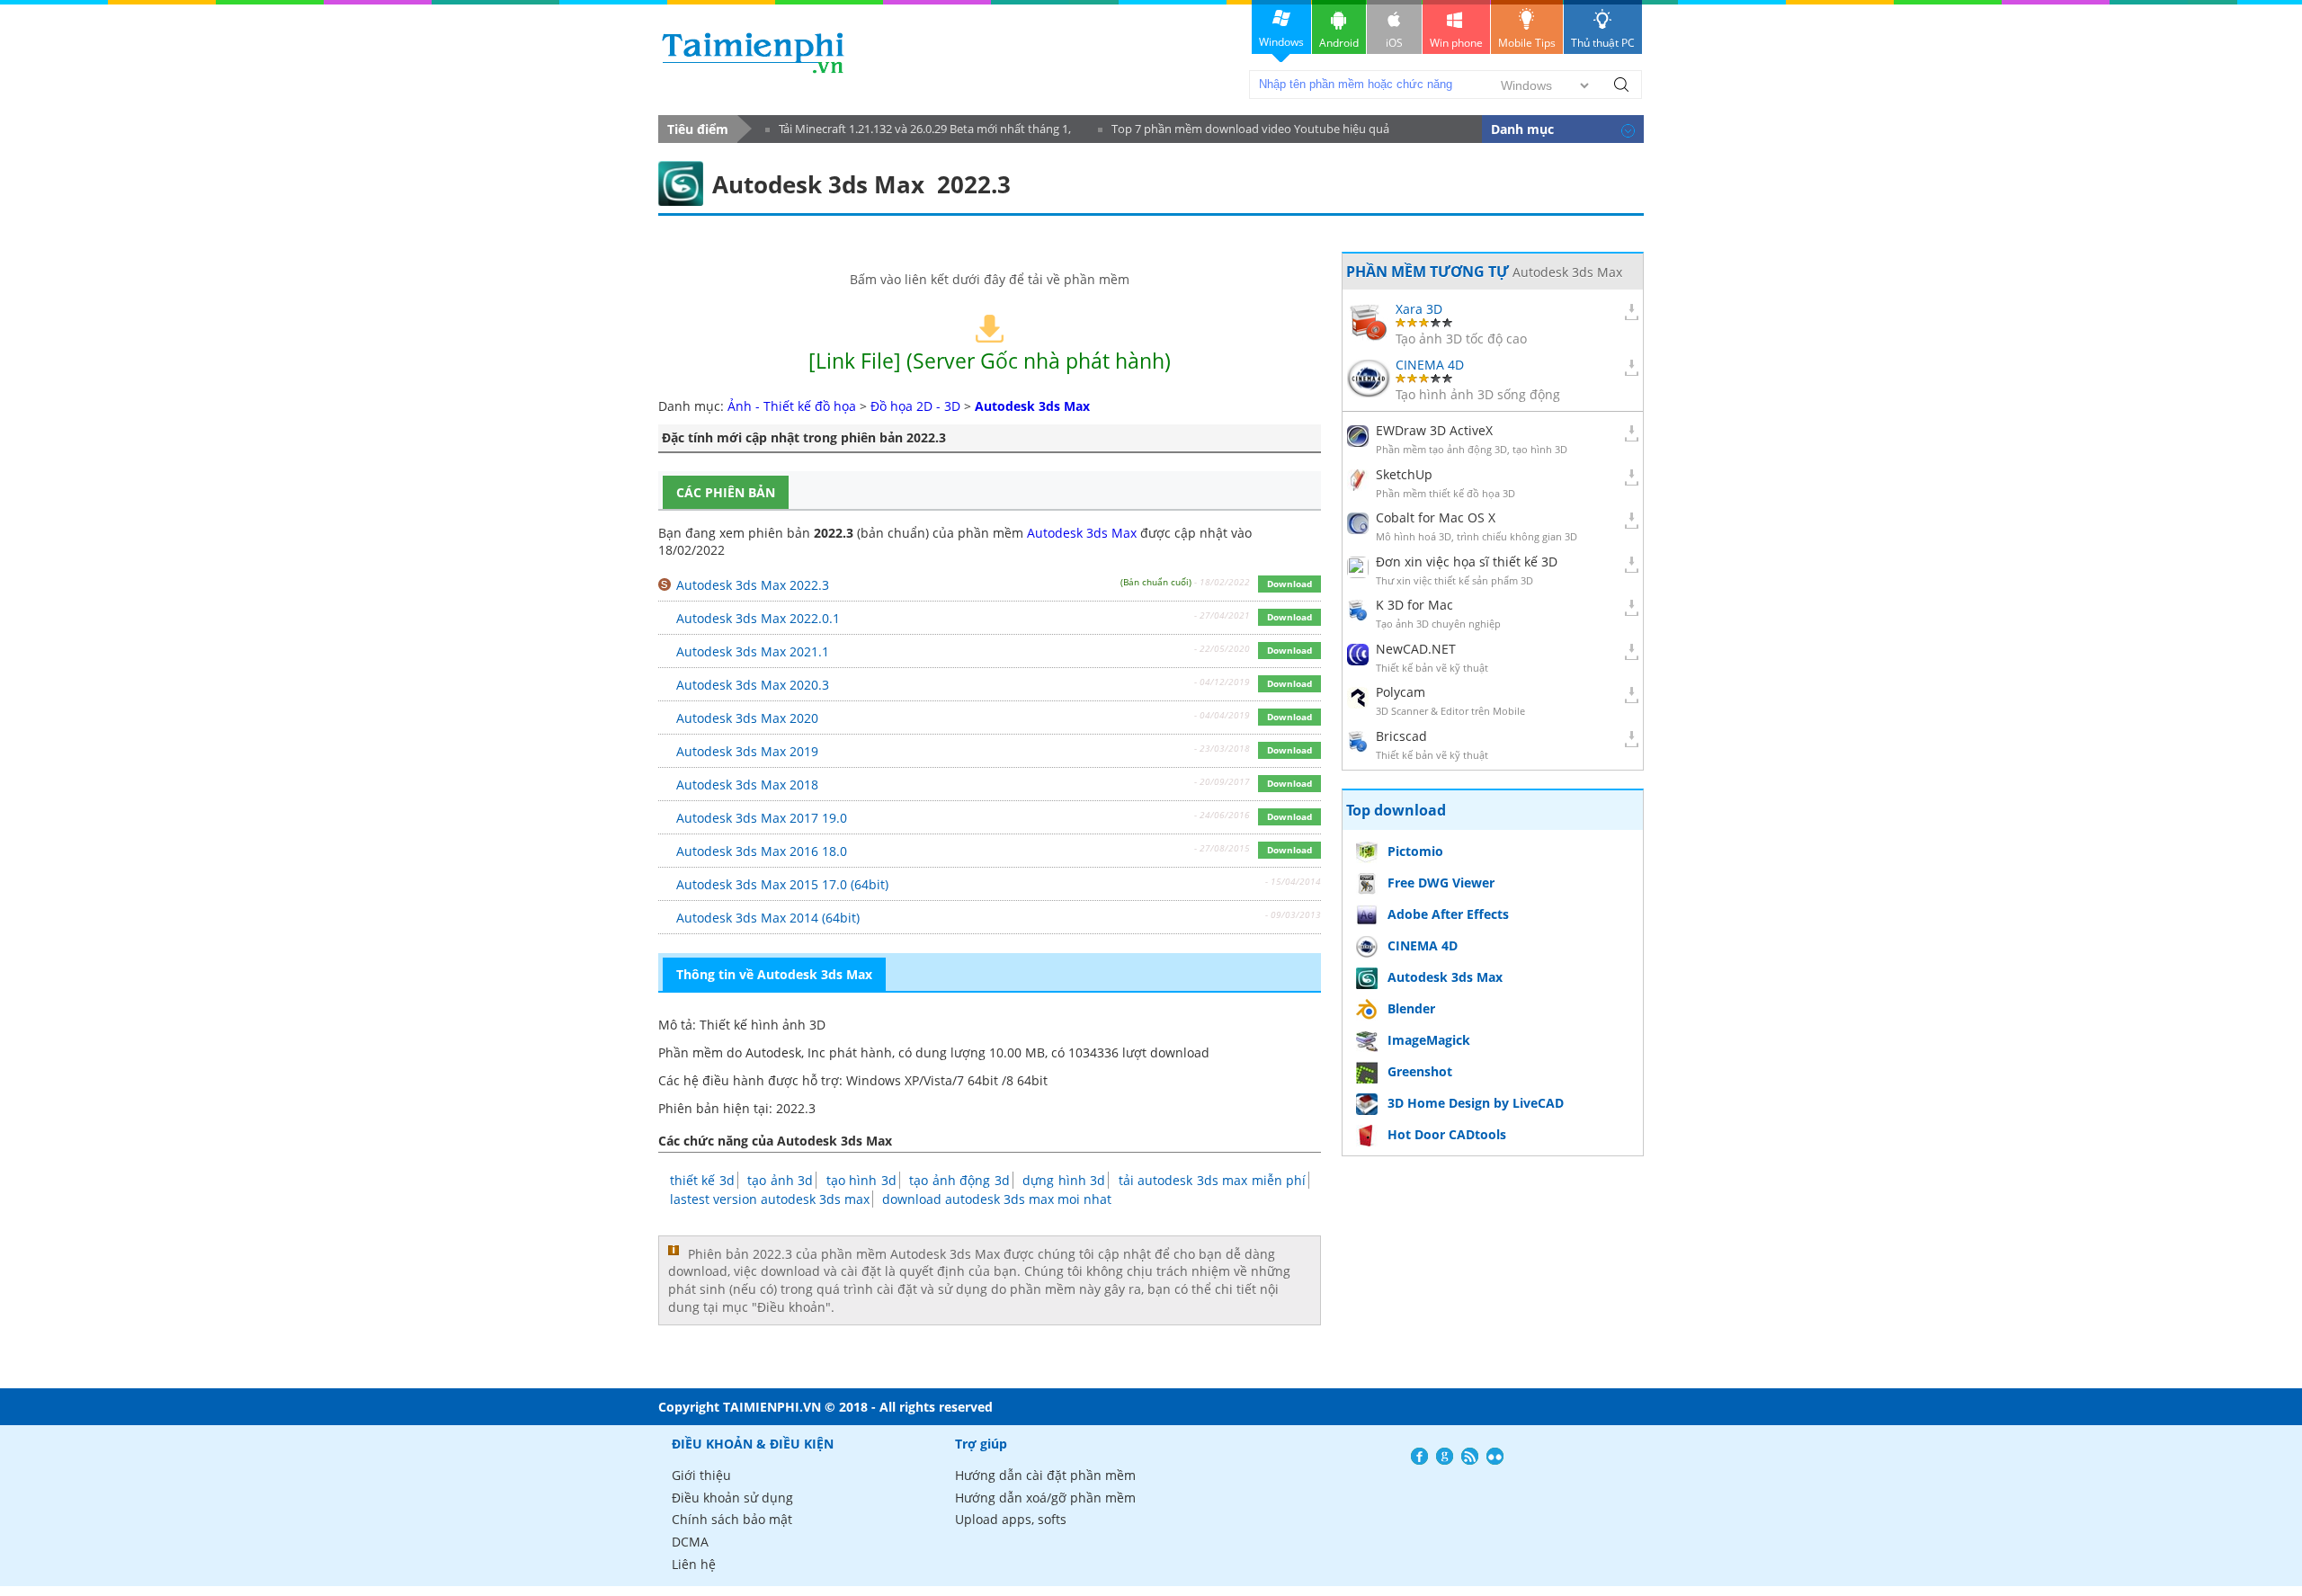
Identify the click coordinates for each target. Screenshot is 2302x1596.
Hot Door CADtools (1447, 1134)
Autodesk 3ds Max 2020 (747, 718)
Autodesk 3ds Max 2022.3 (753, 585)
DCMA (690, 1542)
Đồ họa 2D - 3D (915, 406)
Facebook (1419, 1456)
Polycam (1401, 692)
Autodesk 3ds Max (1082, 533)
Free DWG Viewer (1441, 883)
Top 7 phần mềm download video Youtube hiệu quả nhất (1244, 132)
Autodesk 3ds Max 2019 (747, 751)
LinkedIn (1495, 1456)
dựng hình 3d (1064, 1180)
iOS (1394, 43)
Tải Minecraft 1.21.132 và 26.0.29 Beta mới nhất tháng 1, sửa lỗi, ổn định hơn (918, 132)
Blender (1411, 1008)
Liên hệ (694, 1564)
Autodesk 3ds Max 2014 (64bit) (768, 918)
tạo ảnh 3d (780, 1180)
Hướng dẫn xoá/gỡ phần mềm (1045, 1498)
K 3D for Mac (1414, 605)
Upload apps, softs (1011, 1519)
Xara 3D (1419, 309)
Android (1339, 43)
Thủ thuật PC (1603, 43)
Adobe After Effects (1448, 914)
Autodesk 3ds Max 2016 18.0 (762, 851)
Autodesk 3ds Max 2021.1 (753, 651)
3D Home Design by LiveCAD (1476, 1103)
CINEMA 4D (1430, 365)
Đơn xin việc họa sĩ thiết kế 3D (1467, 562)
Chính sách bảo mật (732, 1519)
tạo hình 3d (861, 1180)
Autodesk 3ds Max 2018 (747, 785)
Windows (1281, 42)
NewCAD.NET (1416, 649)
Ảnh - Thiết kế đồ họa (792, 406)
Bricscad (1401, 736)
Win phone (1456, 43)
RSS (1470, 1456)
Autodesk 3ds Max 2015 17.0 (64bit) (782, 884)
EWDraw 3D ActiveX (1434, 430)
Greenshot (1420, 1071)
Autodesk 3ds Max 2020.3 (753, 685)
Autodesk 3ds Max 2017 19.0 (762, 818)
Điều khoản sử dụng (732, 1498)
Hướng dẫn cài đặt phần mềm (1045, 1475)
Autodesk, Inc (785, 1052)
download (753, 53)
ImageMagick (1429, 1040)
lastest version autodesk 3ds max (770, 1199)
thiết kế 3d (702, 1180)
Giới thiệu (701, 1475)
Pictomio (1415, 851)
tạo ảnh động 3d (959, 1180)
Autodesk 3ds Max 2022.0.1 (758, 618)
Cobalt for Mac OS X (1436, 517)
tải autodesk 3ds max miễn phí (1212, 1180)
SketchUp (1404, 474)
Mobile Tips (1527, 43)
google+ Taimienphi (1445, 1456)
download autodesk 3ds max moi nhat (997, 1199)
